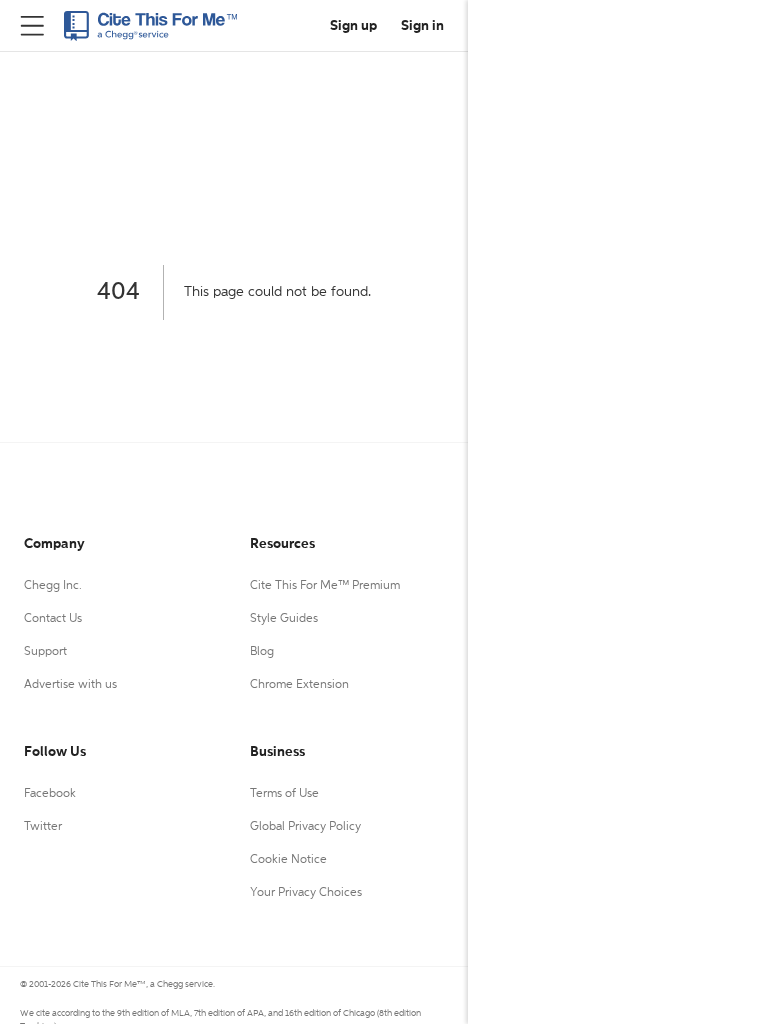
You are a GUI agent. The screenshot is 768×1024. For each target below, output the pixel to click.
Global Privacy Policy (305, 827)
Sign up (353, 26)
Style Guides (284, 619)
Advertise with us (70, 685)
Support (45, 652)
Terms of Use (284, 794)
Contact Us (53, 619)
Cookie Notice (288, 860)
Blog (262, 652)
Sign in (422, 26)
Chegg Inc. (53, 586)
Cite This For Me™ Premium (325, 586)
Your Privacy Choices (306, 893)
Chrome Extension (299, 685)
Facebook (50, 794)
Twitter (43, 827)
